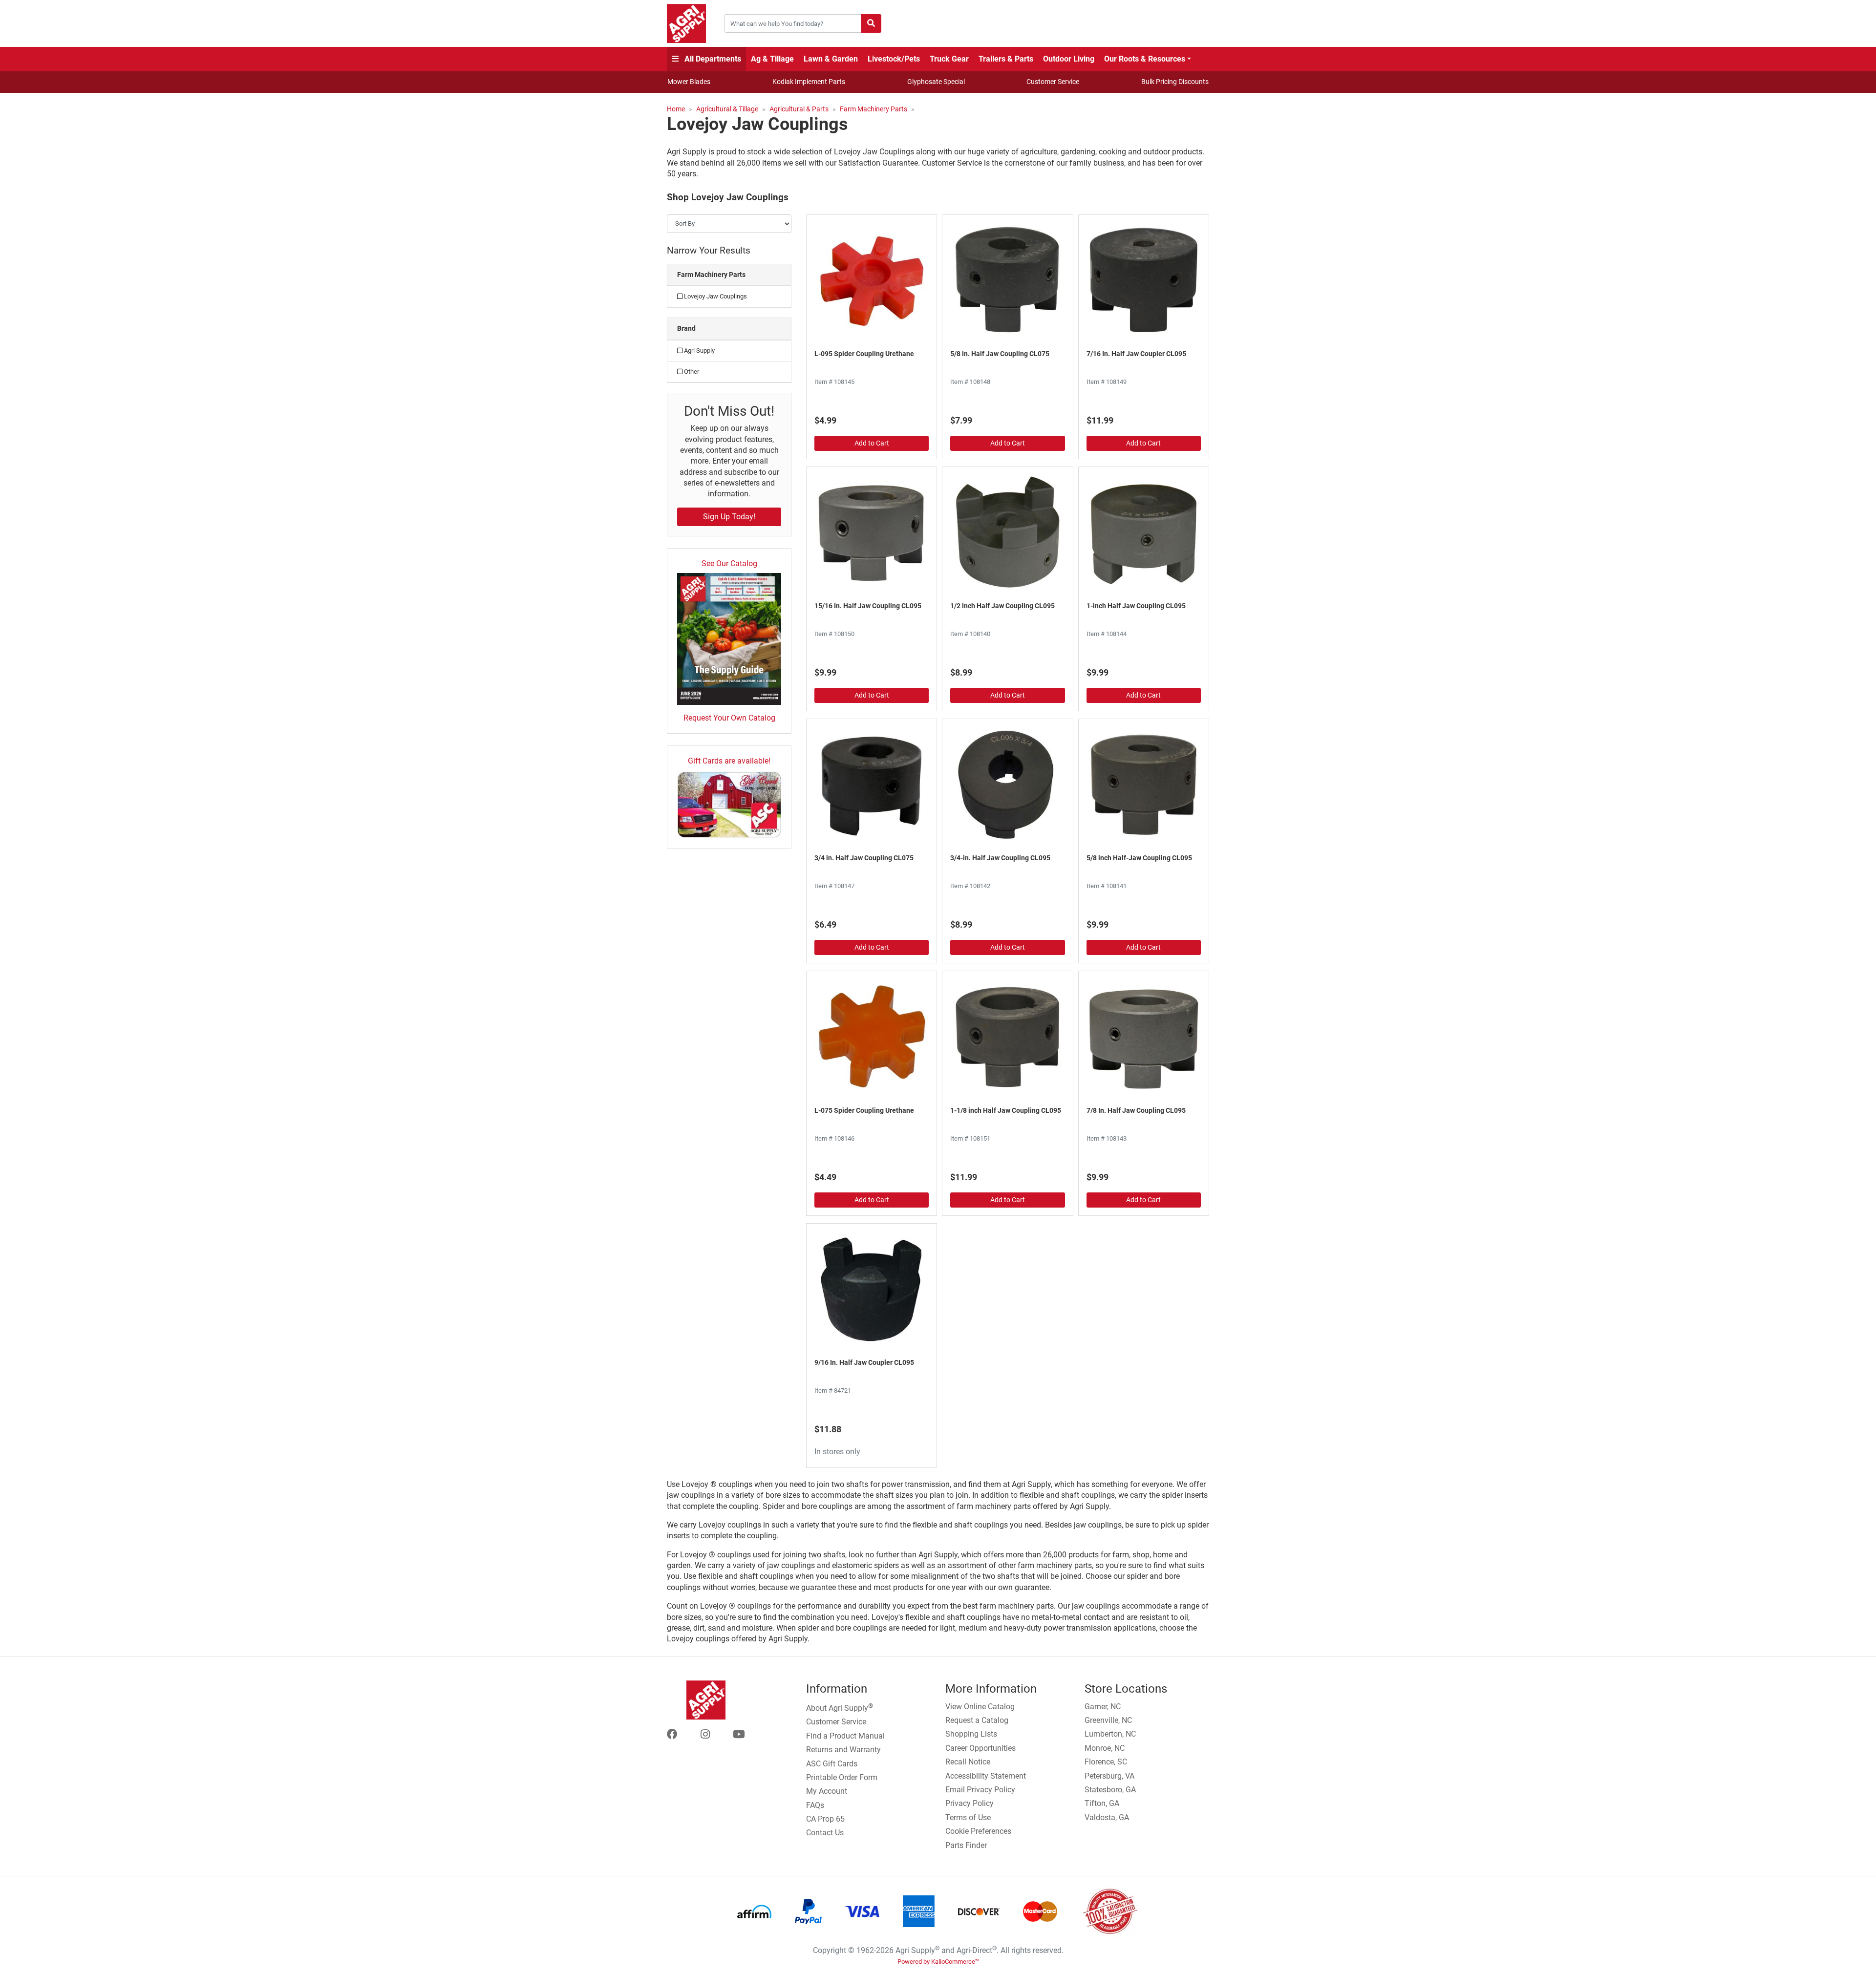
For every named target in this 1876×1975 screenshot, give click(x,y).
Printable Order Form (842, 1777)
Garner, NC (1103, 1707)
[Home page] (686, 23)
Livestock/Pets (894, 59)
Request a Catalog (977, 1720)
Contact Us (825, 1833)
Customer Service (1053, 82)
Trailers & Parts (1006, 59)
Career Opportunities (981, 1748)
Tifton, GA (1102, 1803)
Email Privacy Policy (980, 1790)
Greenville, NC (1108, 1720)
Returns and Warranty (843, 1750)
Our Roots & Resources (1145, 59)
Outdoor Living (1069, 59)
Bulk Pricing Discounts (1175, 82)
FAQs (815, 1805)
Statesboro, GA (1110, 1790)
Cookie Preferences (978, 1831)
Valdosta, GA (1107, 1817)
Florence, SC (1106, 1762)
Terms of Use (968, 1817)
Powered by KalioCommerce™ (938, 1962)
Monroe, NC (1105, 1748)
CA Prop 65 (825, 1819)
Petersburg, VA (1109, 1776)
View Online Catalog (980, 1707)
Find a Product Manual (845, 1736)
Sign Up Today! (729, 517)
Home (676, 109)
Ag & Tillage (772, 59)
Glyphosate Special (936, 82)
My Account (827, 1791)
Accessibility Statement (986, 1776)
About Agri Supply (840, 1707)
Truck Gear (949, 59)
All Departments (712, 59)
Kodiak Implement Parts (809, 82)
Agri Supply (699, 350)
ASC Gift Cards (832, 1764)
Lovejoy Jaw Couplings (715, 296)
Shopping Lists (971, 1734)
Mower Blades (689, 82)
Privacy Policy (970, 1803)
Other (691, 372)
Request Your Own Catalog (729, 718)
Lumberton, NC (1110, 1734)
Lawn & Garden (831, 59)
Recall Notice (968, 1762)
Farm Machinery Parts (874, 109)
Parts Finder (966, 1845)
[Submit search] (871, 23)
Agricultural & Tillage (727, 109)
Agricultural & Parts (799, 109)
